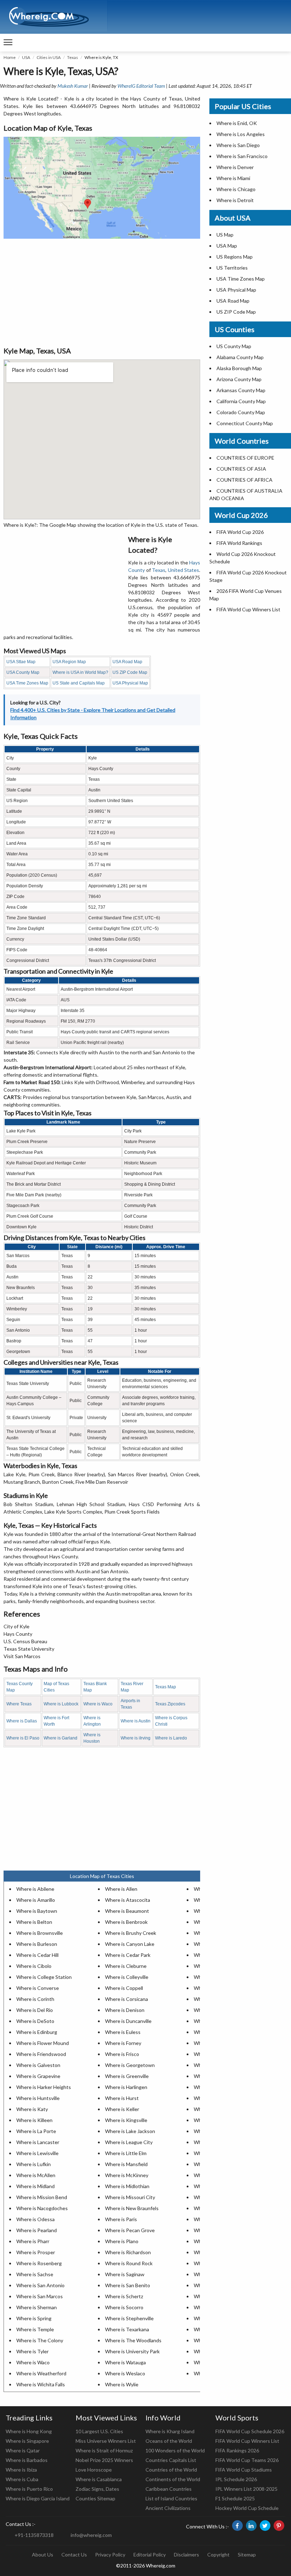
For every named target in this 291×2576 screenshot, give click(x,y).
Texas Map (166, 1687)
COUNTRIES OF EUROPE (245, 458)
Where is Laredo (171, 1738)
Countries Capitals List (171, 2460)
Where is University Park (132, 2351)
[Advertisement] (102, 292)
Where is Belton (34, 1922)
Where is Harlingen (126, 2087)
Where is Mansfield (126, 2164)
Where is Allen (121, 1889)
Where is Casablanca (99, 2479)
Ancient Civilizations (168, 2508)
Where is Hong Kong (29, 2431)
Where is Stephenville (129, 2318)
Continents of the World (173, 2479)
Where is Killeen (34, 2120)
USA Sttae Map (21, 662)
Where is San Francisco (242, 156)
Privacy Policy (110, 2555)
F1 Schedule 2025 (235, 2498)
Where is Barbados (27, 2460)
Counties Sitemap (95, 2498)
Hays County (18, 1634)
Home (10, 57)
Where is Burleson (37, 1944)
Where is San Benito (128, 2285)
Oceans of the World (169, 2441)
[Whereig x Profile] (265, 2526)
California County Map (241, 401)
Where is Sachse (35, 2274)
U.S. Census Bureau (25, 1641)
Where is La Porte (36, 2131)
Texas (73, 57)
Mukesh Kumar (73, 86)
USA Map (227, 246)
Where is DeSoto (35, 2021)
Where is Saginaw (125, 2274)
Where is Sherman (37, 2307)
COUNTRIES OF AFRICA (245, 480)
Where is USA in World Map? (80, 672)
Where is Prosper (36, 2252)
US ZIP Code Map (130, 672)
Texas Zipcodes (170, 1704)
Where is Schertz (124, 2296)
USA (26, 57)
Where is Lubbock (61, 1704)
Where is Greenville (127, 2076)
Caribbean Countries (169, 2489)
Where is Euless (123, 2032)
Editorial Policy (150, 2555)
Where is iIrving (136, 1738)
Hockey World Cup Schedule (247, 2508)
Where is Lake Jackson (130, 2131)
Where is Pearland (37, 2230)
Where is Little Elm (126, 2153)
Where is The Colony (40, 2340)
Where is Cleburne (126, 1966)
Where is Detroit (235, 200)
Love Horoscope (94, 2470)
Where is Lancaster (38, 2142)
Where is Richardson (128, 2252)
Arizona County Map (239, 379)
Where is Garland (61, 1738)
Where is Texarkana (127, 2329)
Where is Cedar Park (128, 1955)
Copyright (218, 2555)
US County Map (234, 346)
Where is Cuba (22, 2479)
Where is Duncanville (128, 2021)
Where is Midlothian (127, 2186)
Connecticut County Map (245, 423)
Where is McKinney (127, 2175)
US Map (225, 235)
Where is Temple (35, 2329)
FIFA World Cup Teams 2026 (247, 2460)
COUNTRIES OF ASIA (241, 469)
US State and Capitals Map (79, 683)
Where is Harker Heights (44, 2087)
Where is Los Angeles (241, 134)
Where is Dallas (22, 1721)
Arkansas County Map (241, 390)
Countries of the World (171, 2470)
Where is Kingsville (126, 2120)
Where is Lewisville (37, 2153)
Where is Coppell (124, 1988)
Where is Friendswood (41, 2054)
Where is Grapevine (38, 2076)
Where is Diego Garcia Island (38, 2498)
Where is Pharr (33, 2241)
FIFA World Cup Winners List (248, 609)
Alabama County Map (240, 357)
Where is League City (129, 2142)
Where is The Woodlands (133, 2340)
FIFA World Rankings (239, 543)
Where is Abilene (35, 1889)
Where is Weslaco (125, 2373)
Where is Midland (35, 2186)
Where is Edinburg (37, 2032)
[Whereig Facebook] (237, 2526)
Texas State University (29, 1649)
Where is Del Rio (35, 2010)
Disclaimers (186, 2555)
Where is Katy (32, 2109)
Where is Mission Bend (42, 2197)
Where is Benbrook (126, 1922)
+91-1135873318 (34, 2535)
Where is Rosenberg (39, 2263)
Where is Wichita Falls (41, 2384)
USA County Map (23, 672)
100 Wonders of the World (175, 2450)
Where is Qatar (23, 2450)
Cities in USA (49, 57)
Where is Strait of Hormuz (104, 2450)
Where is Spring (34, 2318)
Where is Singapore (27, 2441)
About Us (43, 2555)
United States (184, 570)
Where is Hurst (122, 2098)
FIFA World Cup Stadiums (244, 2470)
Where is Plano (122, 2241)
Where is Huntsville (38, 2098)
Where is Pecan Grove (130, 2230)
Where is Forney (123, 2043)
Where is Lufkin (34, 2164)
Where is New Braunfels (132, 2208)
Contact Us (74, 2555)
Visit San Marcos (22, 1656)
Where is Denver (235, 167)
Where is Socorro (124, 2307)
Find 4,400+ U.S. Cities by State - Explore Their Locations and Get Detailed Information (93, 714)
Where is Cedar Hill (37, 1955)
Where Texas (19, 1704)
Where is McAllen (36, 2175)
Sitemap (247, 2555)
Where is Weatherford (41, 2373)
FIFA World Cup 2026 (240, 532)
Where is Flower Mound (43, 2043)
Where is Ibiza (21, 2470)
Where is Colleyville (127, 1977)
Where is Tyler (32, 2351)
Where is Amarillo (36, 1900)
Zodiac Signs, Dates (97, 2489)
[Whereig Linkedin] (251, 2526)
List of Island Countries (171, 2498)
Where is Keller (122, 2109)
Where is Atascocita (128, 1900)
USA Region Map (69, 662)
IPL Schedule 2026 (236, 2479)
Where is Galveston (38, 2065)
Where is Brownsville (40, 1933)
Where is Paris (121, 2219)
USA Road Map (127, 662)
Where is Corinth (35, 1999)
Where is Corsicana (127, 1999)
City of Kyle (17, 1626)
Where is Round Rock (129, 2263)
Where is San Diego (238, 145)
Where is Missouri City (130, 2197)
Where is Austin (136, 1721)
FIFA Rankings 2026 (237, 2450)
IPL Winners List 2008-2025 (246, 2489)
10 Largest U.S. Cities (99, 2431)
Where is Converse (38, 1988)
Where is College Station (44, 1977)
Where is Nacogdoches (42, 2208)
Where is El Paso (23, 1738)
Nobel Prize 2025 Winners (104, 2460)
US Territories (232, 268)
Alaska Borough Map (239, 368)
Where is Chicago (236, 189)
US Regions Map (235, 257)
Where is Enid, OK (237, 123)
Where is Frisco (122, 2054)
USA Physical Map (130, 683)
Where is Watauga (125, 2362)
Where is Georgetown (130, 2065)
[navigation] (8, 43)
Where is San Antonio (40, 2285)
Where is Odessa (35, 2219)
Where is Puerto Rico (29, 2489)
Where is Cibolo (34, 1966)
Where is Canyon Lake (130, 1944)
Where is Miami (233, 178)
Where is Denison (125, 2010)
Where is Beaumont (127, 1911)
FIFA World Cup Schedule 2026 (250, 2431)
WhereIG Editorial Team (141, 86)
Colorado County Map (241, 412)
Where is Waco (98, 1704)
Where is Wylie (122, 2384)
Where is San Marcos (40, 2296)
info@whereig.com (91, 2535)
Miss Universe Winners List (106, 2441)
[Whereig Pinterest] (279, 2526)
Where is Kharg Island (170, 2431)
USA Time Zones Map (27, 683)
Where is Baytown (37, 1911)
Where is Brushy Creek (131, 1933)
